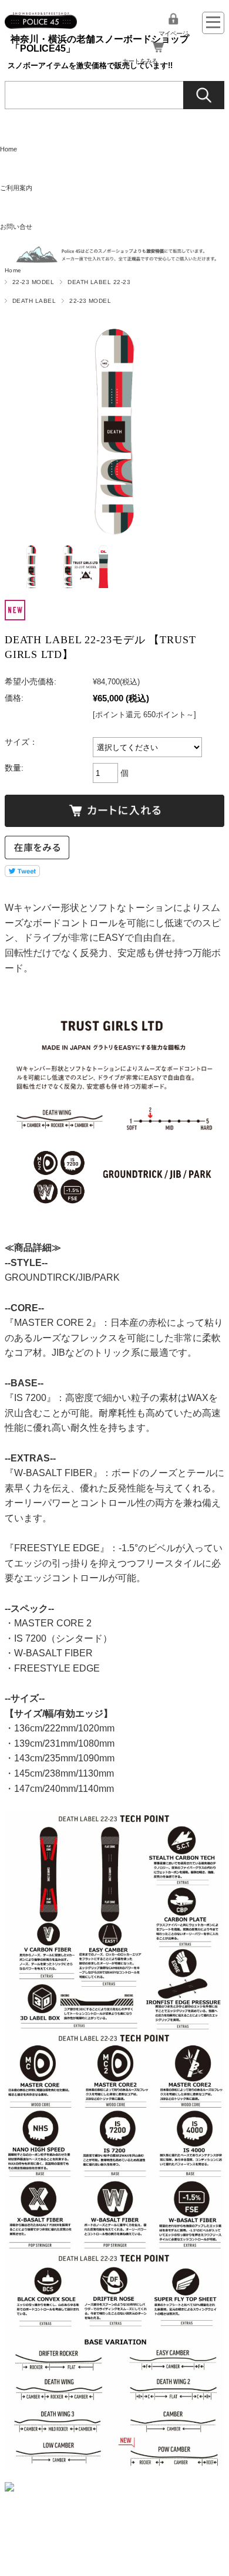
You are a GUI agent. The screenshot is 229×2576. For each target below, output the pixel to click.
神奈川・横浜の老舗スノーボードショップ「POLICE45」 (100, 44)
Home (9, 149)
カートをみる (140, 61)
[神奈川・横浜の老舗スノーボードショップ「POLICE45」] (41, 17)
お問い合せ (16, 227)
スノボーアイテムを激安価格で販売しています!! (90, 65)
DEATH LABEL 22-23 (99, 282)
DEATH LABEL (34, 301)
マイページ (173, 33)
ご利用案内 (16, 188)
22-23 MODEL (33, 282)
